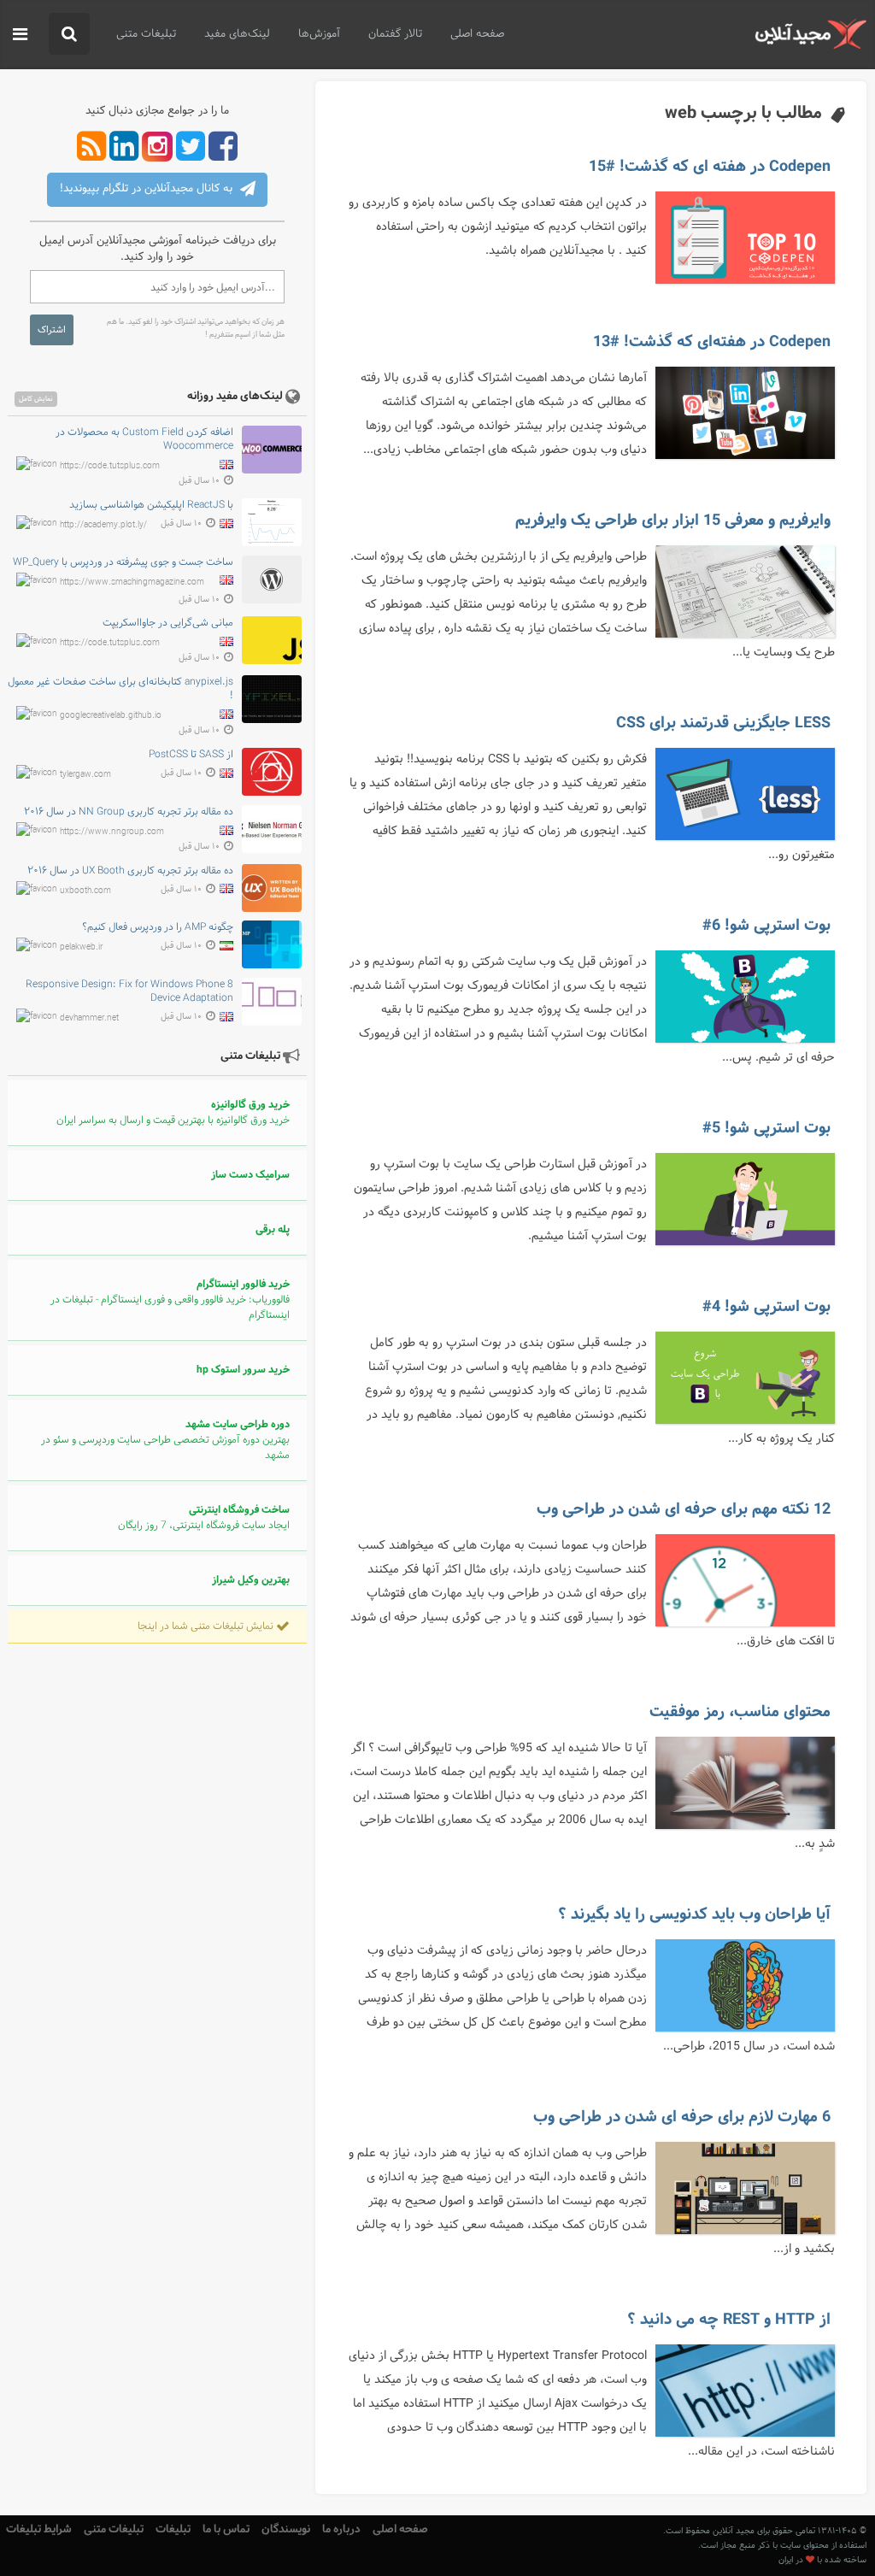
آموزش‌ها (319, 34)
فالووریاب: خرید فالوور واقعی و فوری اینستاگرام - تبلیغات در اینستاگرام (170, 1300)
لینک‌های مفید (237, 34)
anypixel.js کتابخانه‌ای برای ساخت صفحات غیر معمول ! (120, 689)
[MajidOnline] (810, 34)
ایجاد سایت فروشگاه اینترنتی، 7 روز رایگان (204, 1518)
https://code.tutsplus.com (110, 466)
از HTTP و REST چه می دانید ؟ (729, 2320)
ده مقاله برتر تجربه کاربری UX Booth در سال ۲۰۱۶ (130, 871)
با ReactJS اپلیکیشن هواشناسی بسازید (151, 505)
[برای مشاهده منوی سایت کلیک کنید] (20, 35)
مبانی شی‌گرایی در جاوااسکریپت (168, 623)
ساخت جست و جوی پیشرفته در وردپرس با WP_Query (123, 562)
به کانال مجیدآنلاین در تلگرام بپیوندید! (148, 189)
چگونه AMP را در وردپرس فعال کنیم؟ (158, 927)
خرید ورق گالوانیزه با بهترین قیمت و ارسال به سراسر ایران (173, 1113)
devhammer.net (89, 1018)
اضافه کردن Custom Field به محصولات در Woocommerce (144, 439)
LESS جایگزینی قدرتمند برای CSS (723, 723)
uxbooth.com (85, 890)
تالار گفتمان (395, 34)
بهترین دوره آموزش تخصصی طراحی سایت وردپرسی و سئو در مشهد (165, 1440)
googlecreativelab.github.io (111, 716)
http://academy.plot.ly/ (103, 524)
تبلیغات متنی (146, 34)
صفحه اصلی (477, 34)
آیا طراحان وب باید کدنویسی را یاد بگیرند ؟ (694, 1914)
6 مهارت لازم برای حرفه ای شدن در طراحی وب (682, 2117)
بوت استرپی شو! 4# (766, 1307)
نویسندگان (286, 2529)
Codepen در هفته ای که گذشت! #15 (710, 167)
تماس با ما (226, 2529)
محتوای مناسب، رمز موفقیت (740, 1712)
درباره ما (341, 2529)
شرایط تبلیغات (39, 2529)
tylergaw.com (85, 775)
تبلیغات (173, 2529)
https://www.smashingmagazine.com (132, 582)
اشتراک (52, 330)
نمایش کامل (36, 399)
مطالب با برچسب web (743, 113)
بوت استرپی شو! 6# (766, 926)
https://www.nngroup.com (112, 831)
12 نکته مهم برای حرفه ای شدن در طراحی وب (684, 1509)
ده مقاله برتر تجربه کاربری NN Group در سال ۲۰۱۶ (129, 812)
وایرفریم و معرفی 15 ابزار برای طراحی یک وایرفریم (673, 520)
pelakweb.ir (81, 947)
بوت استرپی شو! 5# (766, 1128)
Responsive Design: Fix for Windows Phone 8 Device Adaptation (129, 991)
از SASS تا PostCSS (191, 755)
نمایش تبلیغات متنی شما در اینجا (207, 1626)
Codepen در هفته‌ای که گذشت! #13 (712, 342)
